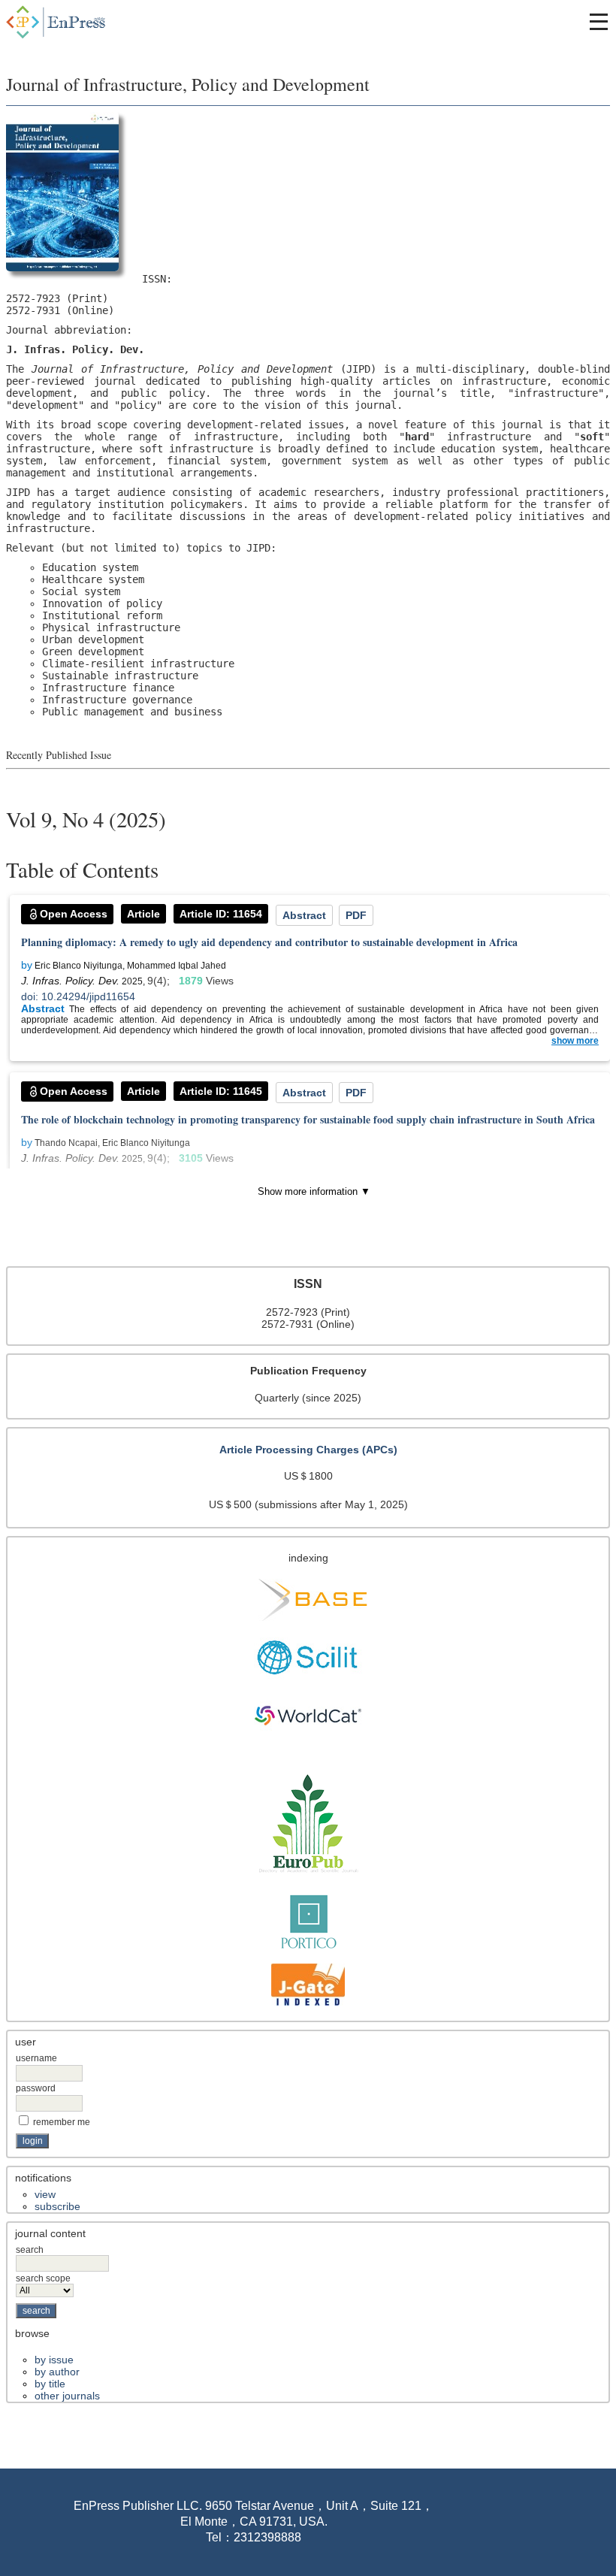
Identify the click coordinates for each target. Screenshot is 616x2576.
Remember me (62, 2122)
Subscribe (57, 2206)
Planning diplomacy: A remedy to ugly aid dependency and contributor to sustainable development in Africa (269, 942)
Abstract (304, 915)
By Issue (54, 2360)
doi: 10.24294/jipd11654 (78, 996)
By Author (57, 2372)
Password (36, 2088)
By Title (50, 2384)
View (45, 2194)
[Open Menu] (599, 22)
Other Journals (67, 2396)
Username (36, 2058)
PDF (356, 915)
